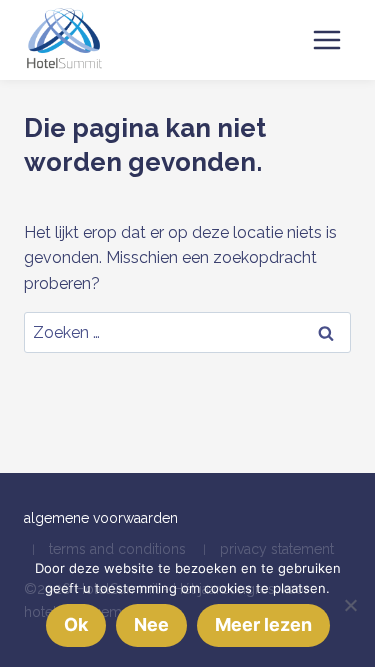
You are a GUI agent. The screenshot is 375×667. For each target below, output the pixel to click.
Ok (76, 624)
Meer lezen (263, 624)
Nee (151, 624)
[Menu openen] (326, 39)
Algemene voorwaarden (101, 518)
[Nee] (350, 605)
